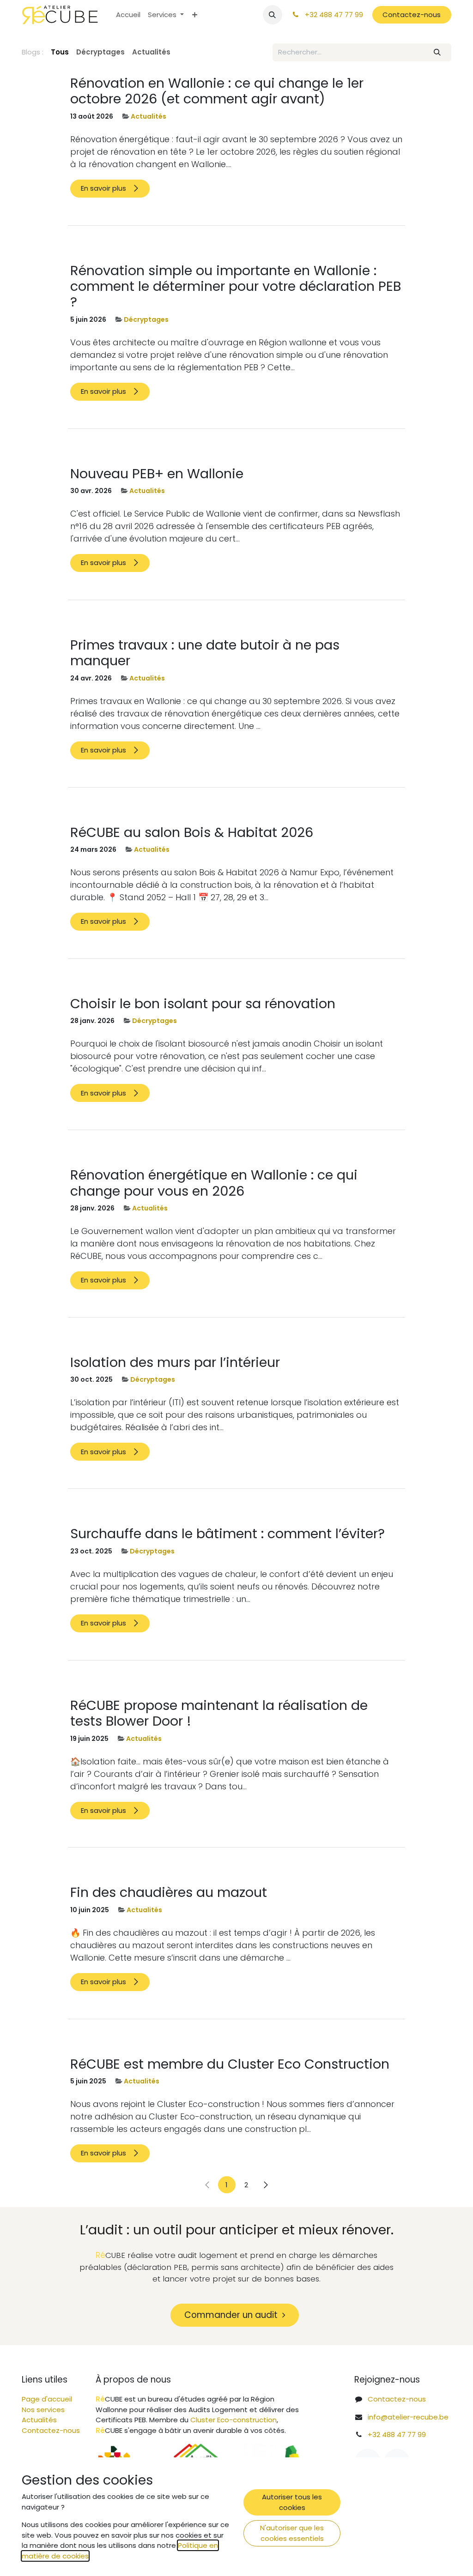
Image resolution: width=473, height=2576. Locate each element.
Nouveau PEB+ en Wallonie (157, 474)
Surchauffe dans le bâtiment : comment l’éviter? (227, 1534)
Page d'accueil (47, 2399)
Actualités (149, 116)
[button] (273, 15)
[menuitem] (128, 15)
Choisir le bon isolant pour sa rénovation (203, 1004)
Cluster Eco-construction (233, 2420)
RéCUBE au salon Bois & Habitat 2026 (192, 832)
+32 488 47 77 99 (397, 2435)
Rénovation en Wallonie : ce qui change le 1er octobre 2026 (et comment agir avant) (217, 91)
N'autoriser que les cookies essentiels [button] (292, 2533)
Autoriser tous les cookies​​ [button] (292, 2502)
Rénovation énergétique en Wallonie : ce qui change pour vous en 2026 (214, 1183)
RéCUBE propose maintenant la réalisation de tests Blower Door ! (219, 1713)
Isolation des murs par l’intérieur (175, 1362)
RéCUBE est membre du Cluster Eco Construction (230, 2064)
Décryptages (146, 319)
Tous (60, 52)
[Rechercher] (437, 52)
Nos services (43, 2410)
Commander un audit (233, 2315)
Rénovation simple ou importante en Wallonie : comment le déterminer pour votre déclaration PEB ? (236, 286)
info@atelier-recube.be (408, 2417)
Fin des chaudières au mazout (169, 1892)
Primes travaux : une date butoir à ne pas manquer (205, 653)
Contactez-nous (412, 15)
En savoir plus (104, 188)
